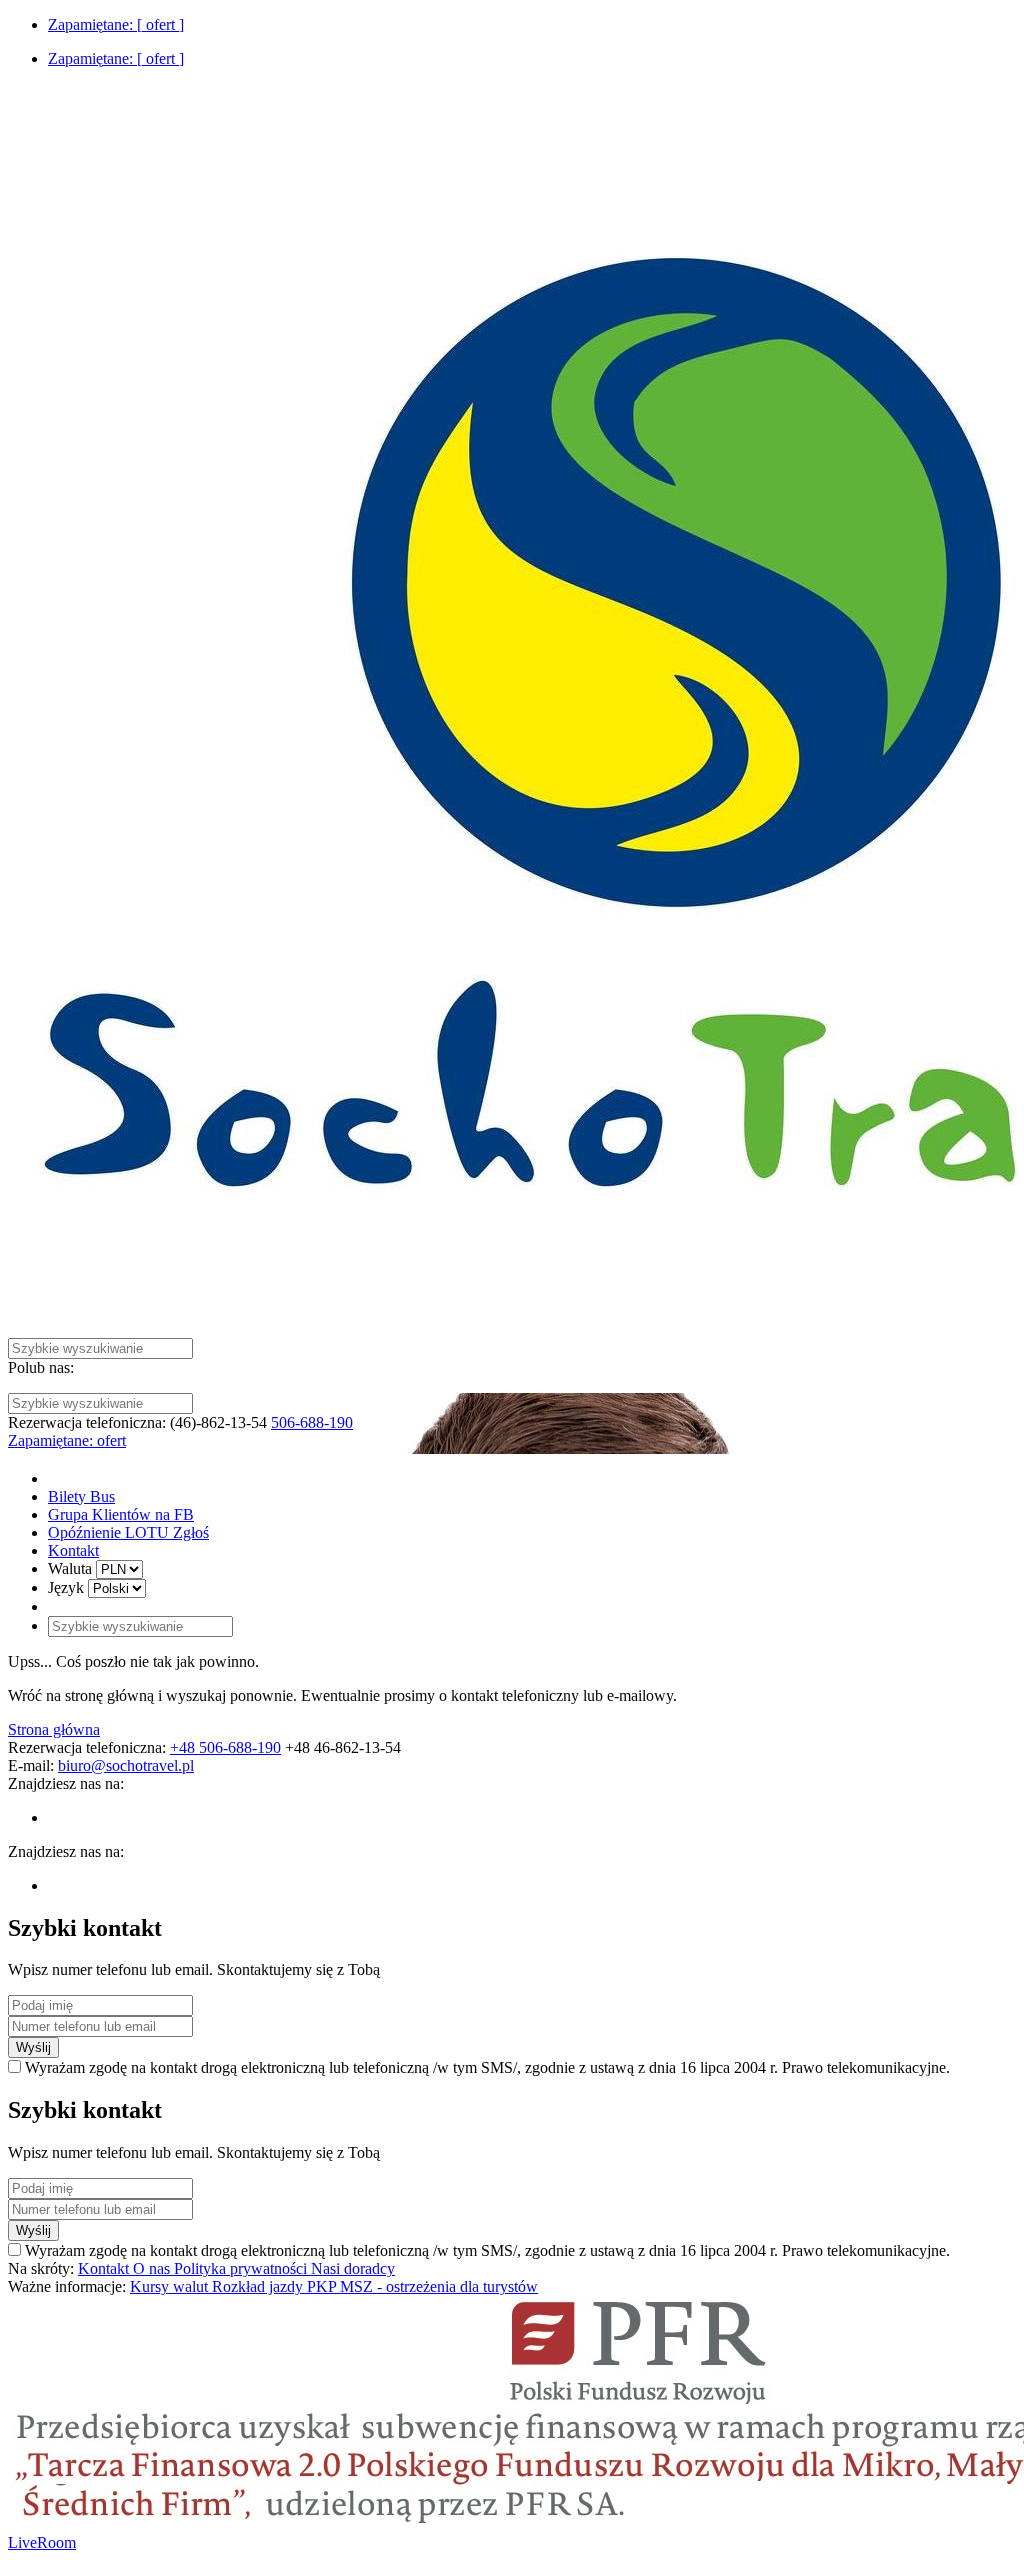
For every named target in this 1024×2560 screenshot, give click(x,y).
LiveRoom (42, 2542)
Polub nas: (41, 1367)
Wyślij (33, 2047)
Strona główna (54, 1729)
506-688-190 (312, 1422)
